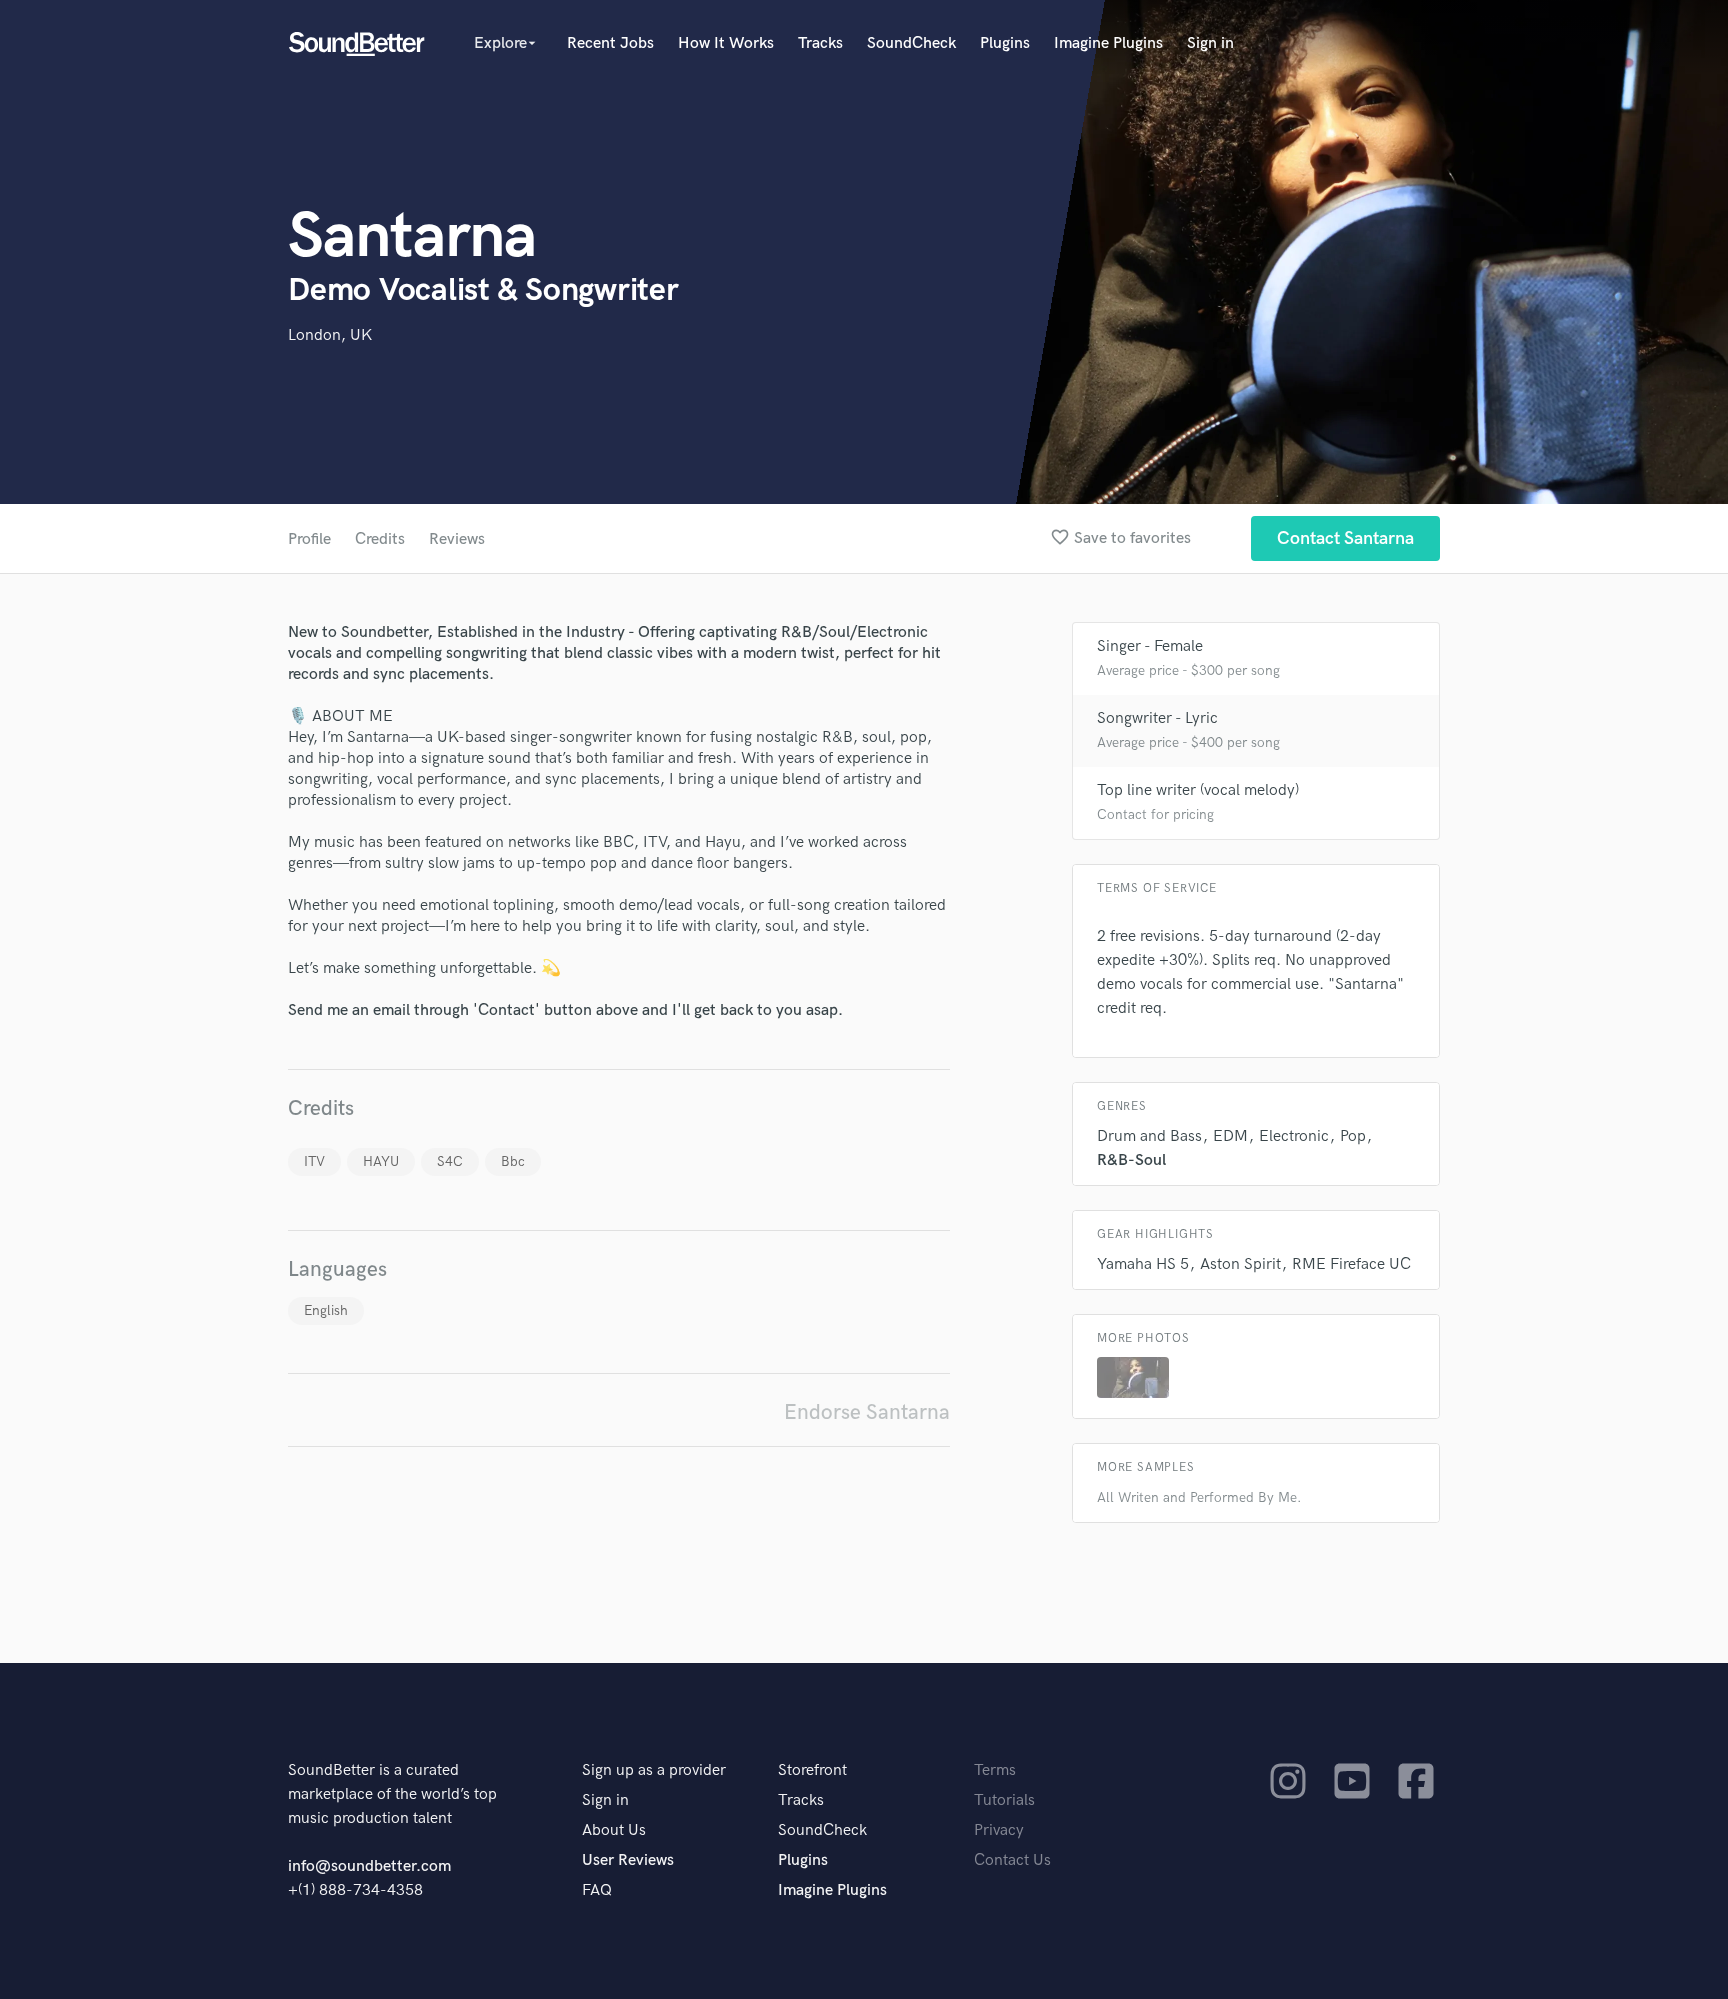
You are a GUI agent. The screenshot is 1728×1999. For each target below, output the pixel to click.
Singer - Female (1150, 646)
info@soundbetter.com (369, 1866)
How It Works (726, 43)
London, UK (330, 335)
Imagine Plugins (1108, 43)
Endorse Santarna (867, 1412)
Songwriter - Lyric (1157, 718)
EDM (1230, 1136)
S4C (450, 1161)
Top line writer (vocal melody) (1198, 790)
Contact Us (1012, 1860)
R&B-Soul (1131, 1160)
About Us (614, 1830)
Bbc (513, 1161)
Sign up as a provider (654, 1770)
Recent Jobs (610, 43)
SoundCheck (911, 43)
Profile (309, 539)
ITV (314, 1161)
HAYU (381, 1161)
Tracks (820, 43)
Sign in (1210, 43)
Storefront (812, 1770)
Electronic (1294, 1136)
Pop (1353, 1136)
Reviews (457, 539)
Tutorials (1004, 1800)
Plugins (1005, 43)
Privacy (999, 1830)
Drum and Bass (1149, 1136)
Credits (380, 539)
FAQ (597, 1890)
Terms (995, 1770)
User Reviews (628, 1860)
